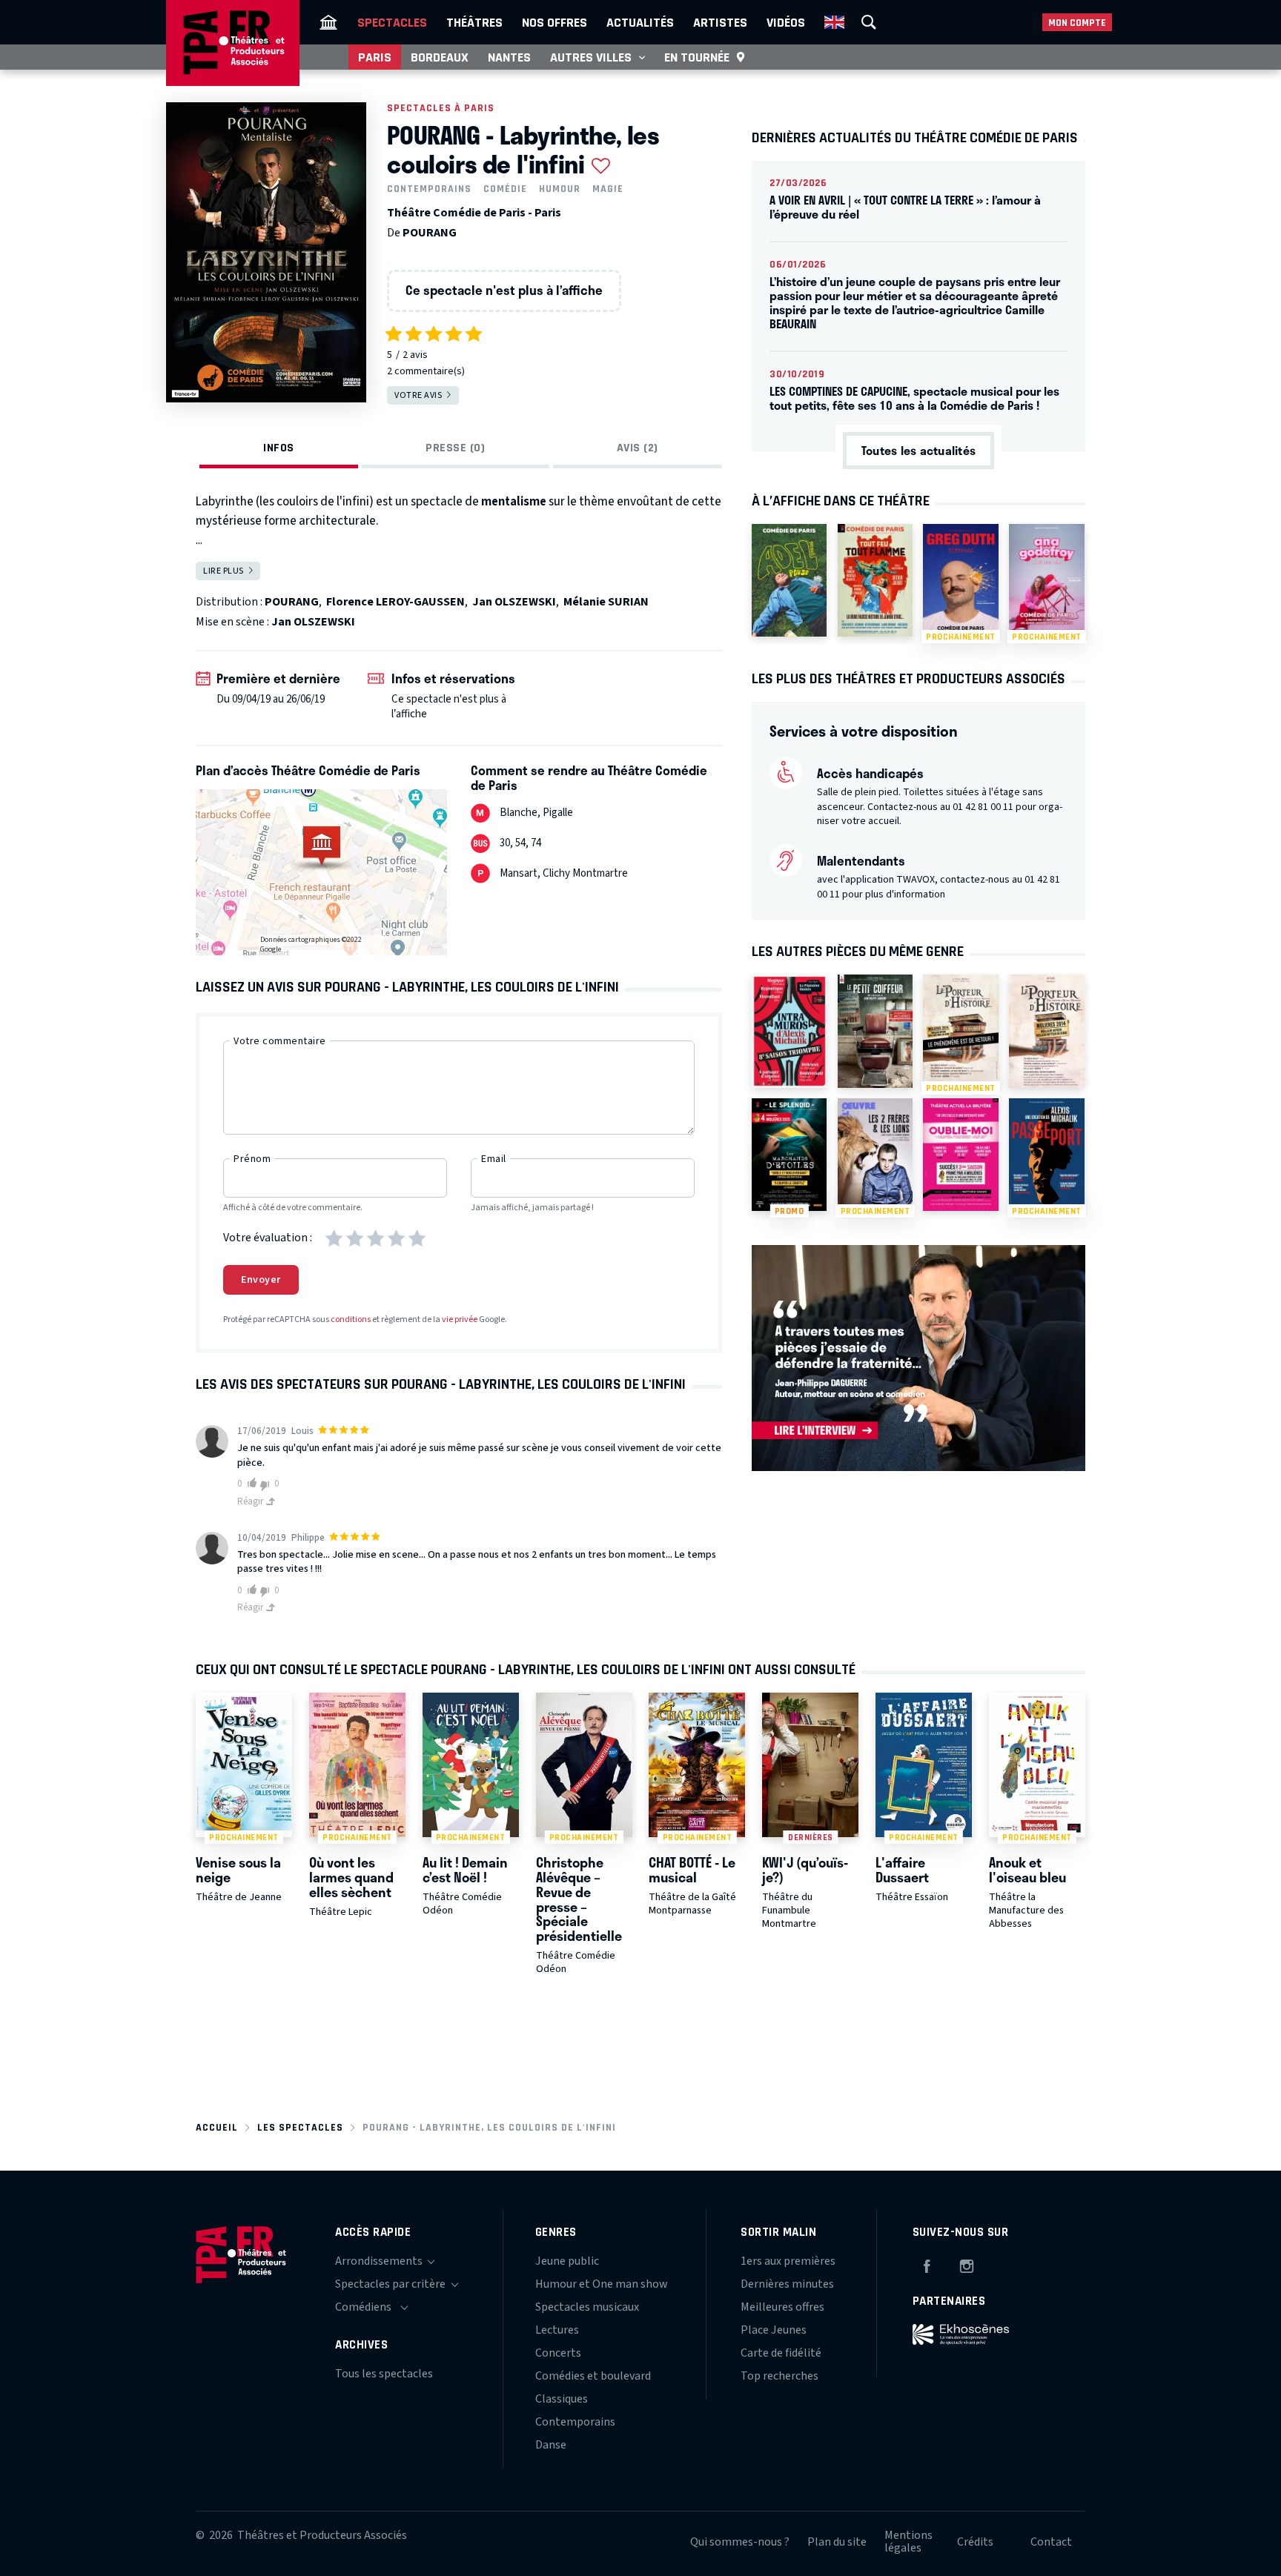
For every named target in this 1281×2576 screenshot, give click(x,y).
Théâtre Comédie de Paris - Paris (474, 213)
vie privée (460, 1319)
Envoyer (261, 1280)
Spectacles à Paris (441, 108)
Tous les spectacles (384, 2374)
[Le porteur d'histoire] (1046, 1031)
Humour (560, 189)
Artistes (720, 22)
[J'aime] (249, 1483)
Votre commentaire (280, 1041)
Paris (375, 57)
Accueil (217, 2127)
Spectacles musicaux (587, 2307)
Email (494, 1159)
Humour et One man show (602, 2284)
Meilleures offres (782, 2307)
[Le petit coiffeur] (875, 1031)
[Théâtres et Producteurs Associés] (328, 22)
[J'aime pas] (267, 1485)
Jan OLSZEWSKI (514, 602)
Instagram (967, 2264)
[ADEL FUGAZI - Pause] (789, 580)
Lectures (557, 2330)
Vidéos (786, 22)
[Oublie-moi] (960, 1155)
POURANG (430, 233)
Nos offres (555, 22)
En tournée (697, 57)
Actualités (640, 22)
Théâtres (474, 22)
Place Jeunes (774, 2330)
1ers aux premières (788, 2261)
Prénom (252, 1159)
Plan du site (837, 2542)
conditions (351, 1319)
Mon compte (1077, 23)
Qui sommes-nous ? (740, 2542)
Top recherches (779, 2376)
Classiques (562, 2399)
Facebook (927, 2264)
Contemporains (429, 189)
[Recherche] (869, 22)
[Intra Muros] (789, 1031)
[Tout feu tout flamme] (875, 580)
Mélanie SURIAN (606, 602)
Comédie (505, 189)
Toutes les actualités (918, 450)
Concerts (558, 2353)
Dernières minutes (787, 2284)
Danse (551, 2445)
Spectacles (392, 22)
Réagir (251, 1501)
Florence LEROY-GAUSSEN (395, 602)
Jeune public (567, 2261)
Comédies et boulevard (593, 2376)
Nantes (509, 57)
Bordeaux (440, 57)
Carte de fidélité (781, 2353)
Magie (608, 189)
